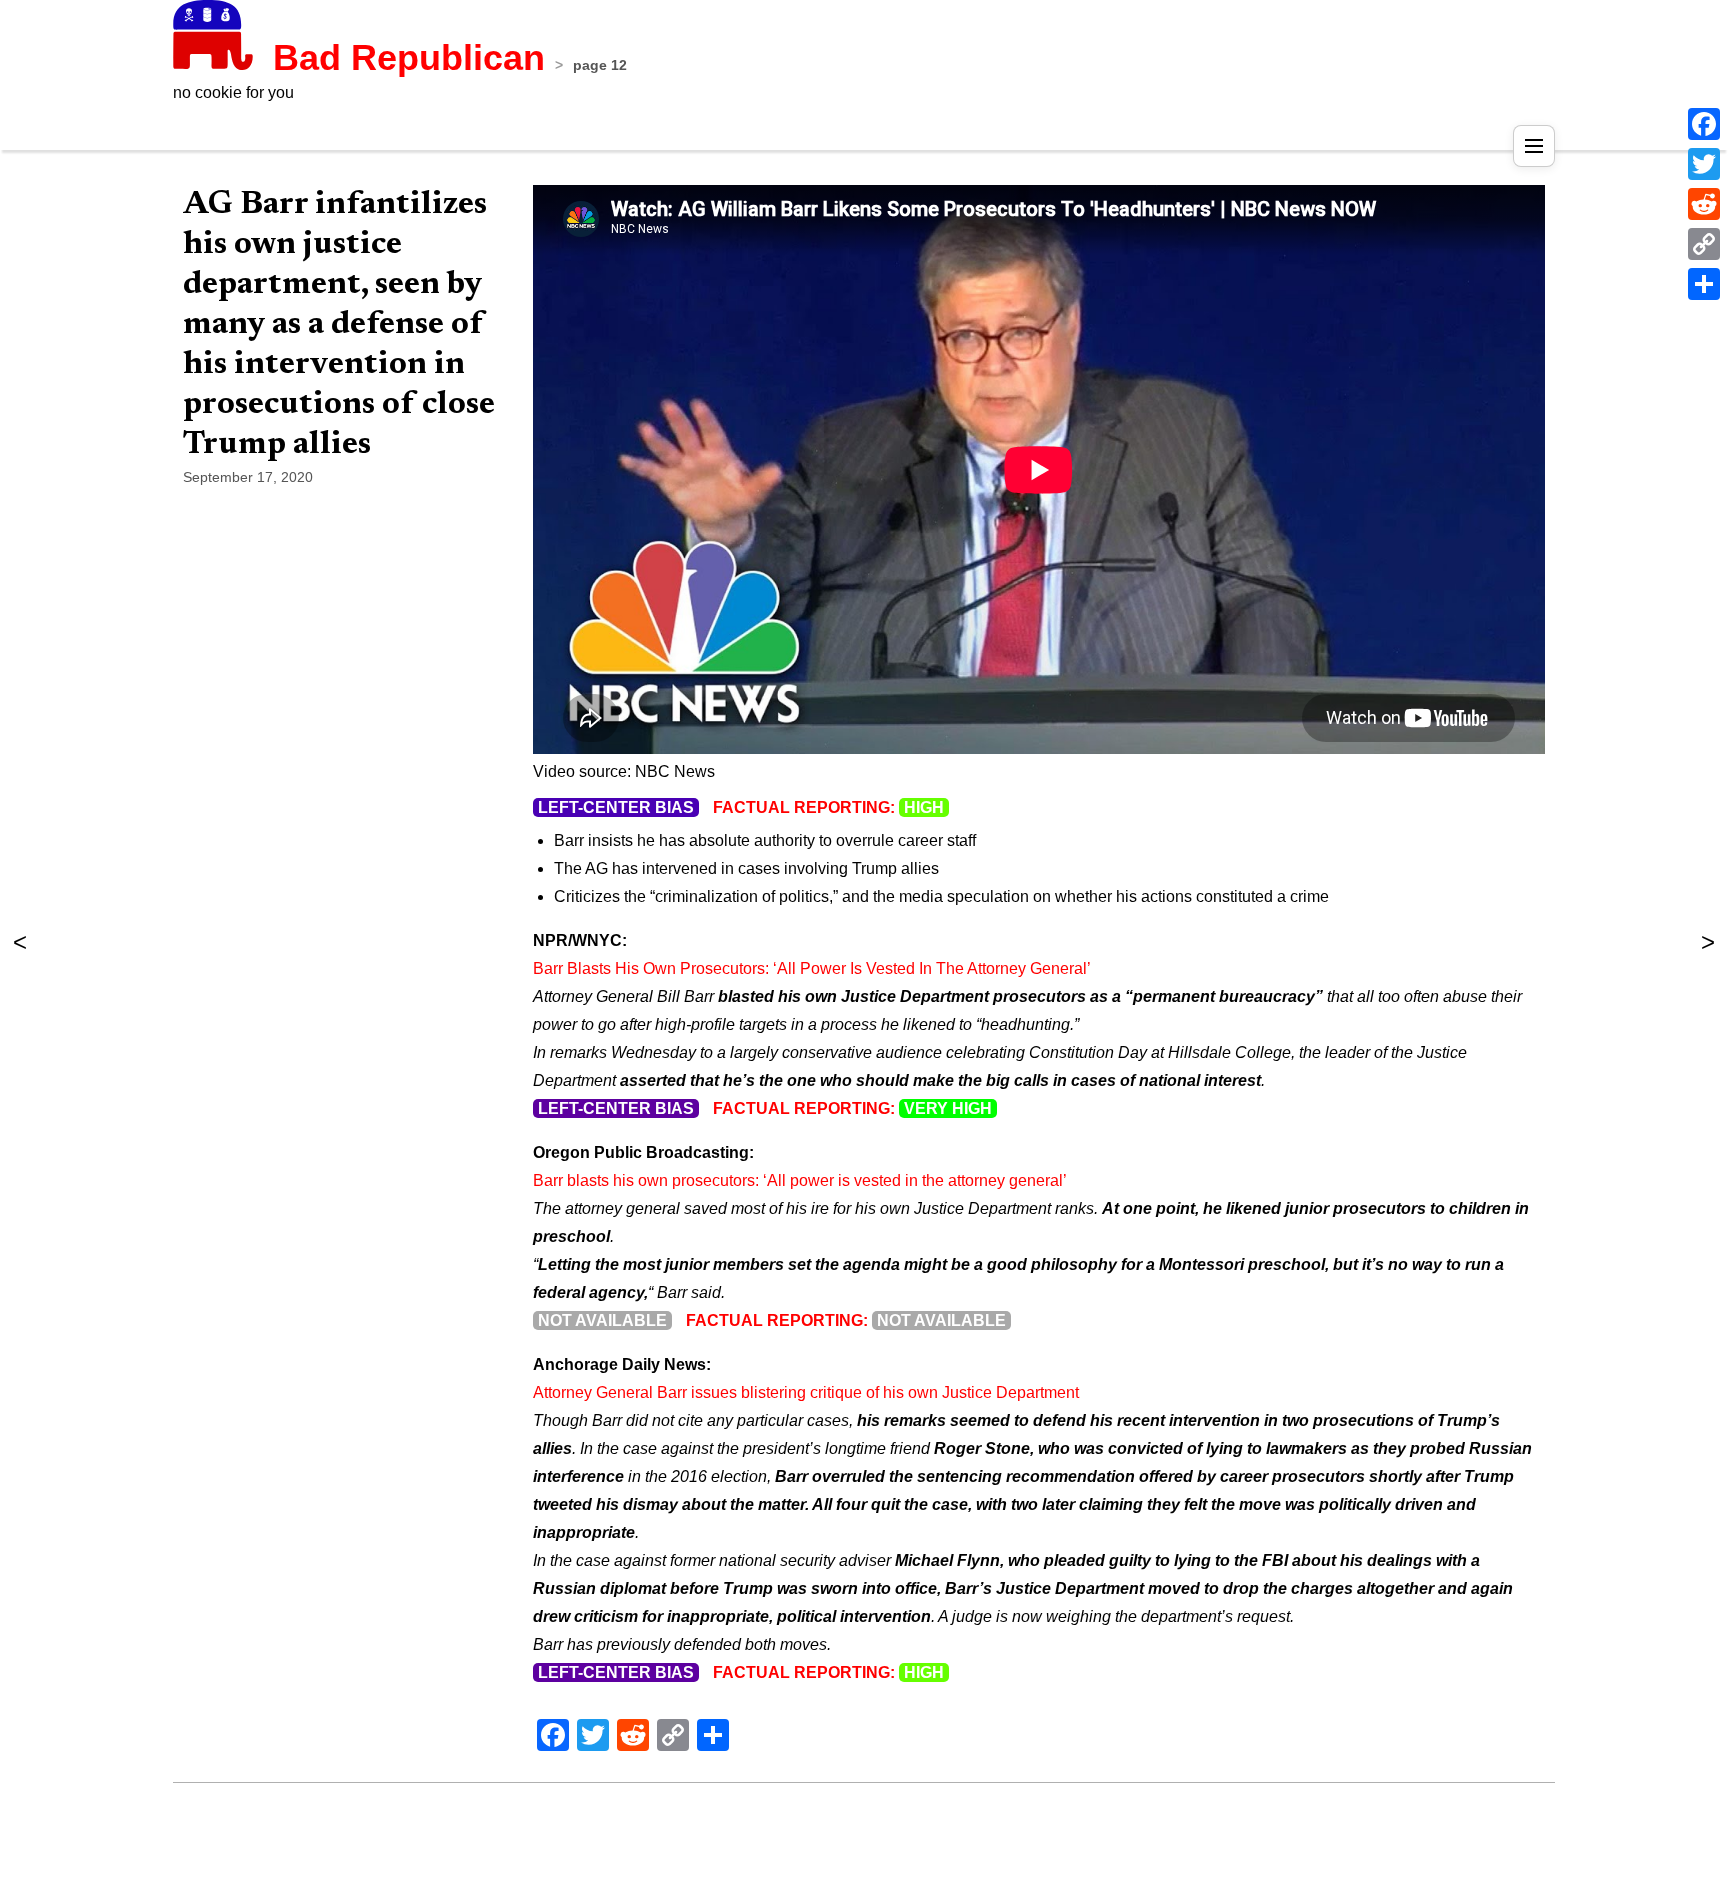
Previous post (1708, 941)
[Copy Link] (1704, 244)
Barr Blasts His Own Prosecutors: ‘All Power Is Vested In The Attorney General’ (812, 968)
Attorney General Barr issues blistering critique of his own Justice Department (806, 1392)
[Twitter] (1704, 164)
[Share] (1704, 284)
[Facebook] (1704, 124)
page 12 (600, 65)
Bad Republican (409, 57)
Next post (20, 941)
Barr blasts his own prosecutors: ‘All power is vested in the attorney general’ (800, 1180)
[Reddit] (1704, 204)
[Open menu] (1534, 146)
